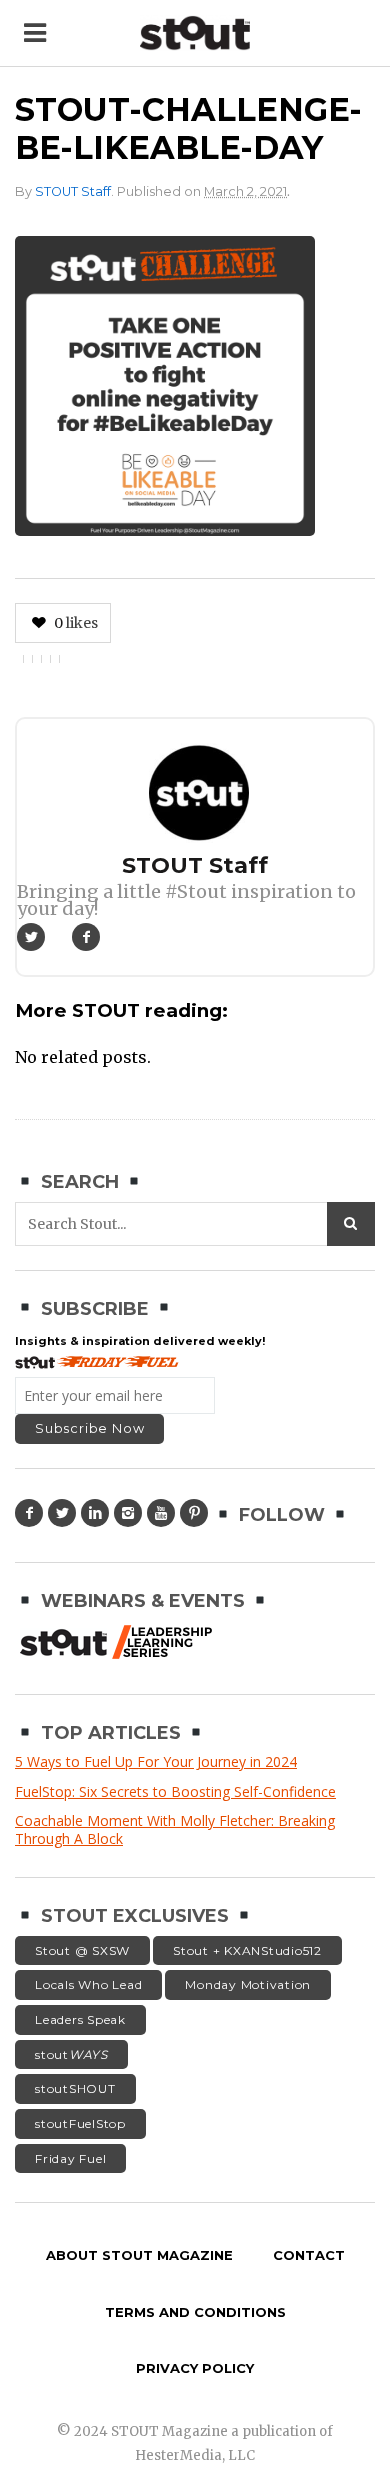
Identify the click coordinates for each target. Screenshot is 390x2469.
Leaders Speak (80, 2019)
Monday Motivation (248, 1984)
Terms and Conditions (195, 2312)
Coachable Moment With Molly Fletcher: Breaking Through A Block (175, 1829)
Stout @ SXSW (82, 1950)
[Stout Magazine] (195, 33)
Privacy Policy (195, 2368)
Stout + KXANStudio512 (247, 1950)
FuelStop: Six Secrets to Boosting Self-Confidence (175, 1791)
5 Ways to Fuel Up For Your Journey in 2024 (156, 1761)
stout (71, 2054)
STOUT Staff (73, 191)
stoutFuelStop (80, 2123)
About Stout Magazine (139, 2255)
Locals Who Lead (88, 1984)
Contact (309, 2255)
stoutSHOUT (75, 2088)
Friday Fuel (70, 2158)
